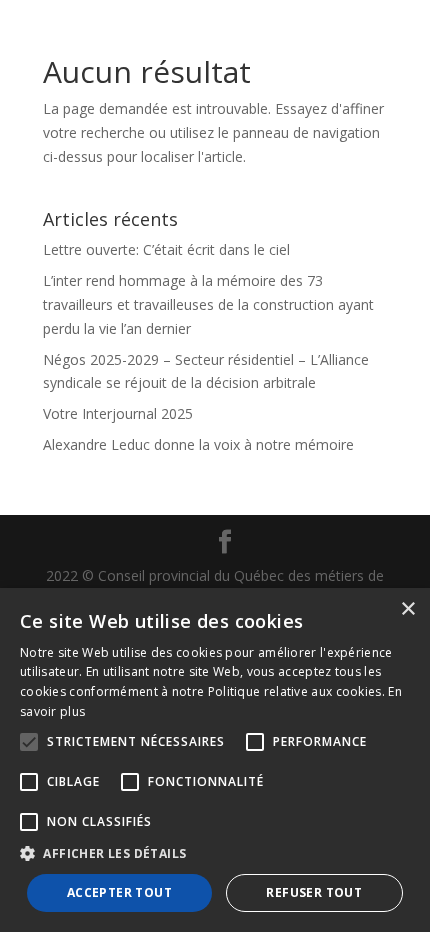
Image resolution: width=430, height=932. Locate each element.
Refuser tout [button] (314, 892)
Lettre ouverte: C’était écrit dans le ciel (166, 249)
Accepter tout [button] (119, 892)
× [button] (407, 609)
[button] (215, 854)
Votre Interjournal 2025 (118, 413)
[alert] (215, 760)
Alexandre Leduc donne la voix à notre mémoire (198, 444)
